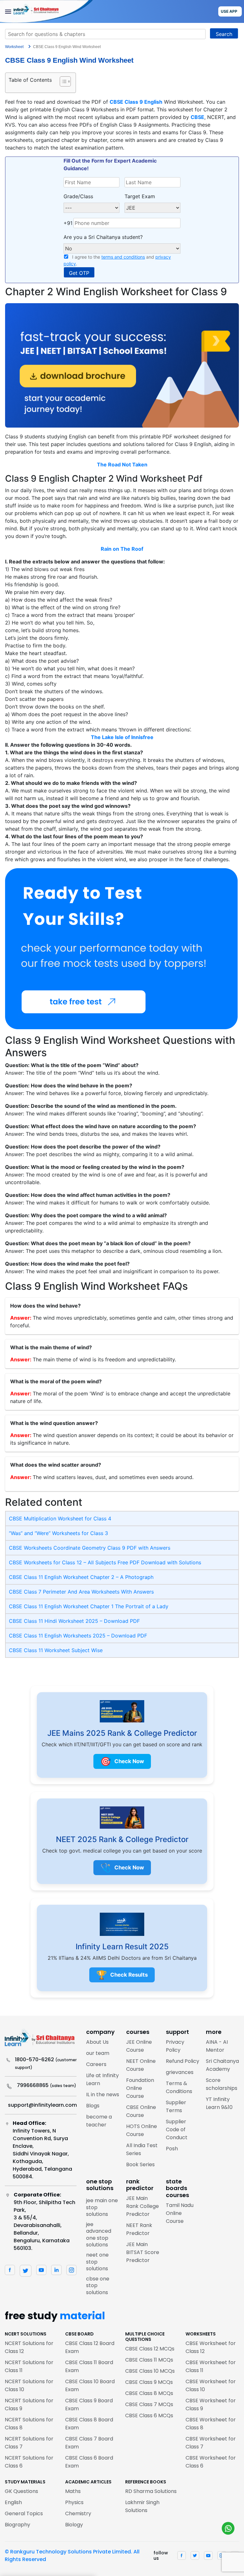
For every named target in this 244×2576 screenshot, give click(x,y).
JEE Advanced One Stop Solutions (99, 2235)
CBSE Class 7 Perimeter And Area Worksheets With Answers (81, 1592)
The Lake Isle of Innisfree (122, 737)
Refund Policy (183, 2061)
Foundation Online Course (140, 2088)
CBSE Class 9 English (136, 102)
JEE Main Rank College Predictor (142, 2206)
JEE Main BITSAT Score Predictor (143, 2252)
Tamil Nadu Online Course (180, 2213)
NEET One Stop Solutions (97, 2262)
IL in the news (103, 2094)
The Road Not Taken (122, 464)
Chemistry (78, 2513)
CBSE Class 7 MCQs (149, 2404)
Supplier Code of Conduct (177, 2129)
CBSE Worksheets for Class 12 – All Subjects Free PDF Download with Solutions (105, 1562)
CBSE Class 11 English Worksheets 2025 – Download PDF (78, 1636)
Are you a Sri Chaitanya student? (103, 237)
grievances (180, 2072)
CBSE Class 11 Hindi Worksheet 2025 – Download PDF (74, 1621)
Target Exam (140, 196)
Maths (73, 2491)
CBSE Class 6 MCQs (149, 2415)
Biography (17, 2525)
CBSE (197, 117)
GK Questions (21, 2491)
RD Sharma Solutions (151, 2491)
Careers (96, 2064)
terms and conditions (123, 257)
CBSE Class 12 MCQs (150, 2349)
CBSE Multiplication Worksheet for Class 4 (60, 1518)
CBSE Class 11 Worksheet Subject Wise (56, 1650)
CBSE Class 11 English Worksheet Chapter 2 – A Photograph (81, 1577)
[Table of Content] (65, 81)
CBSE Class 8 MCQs (149, 2393)
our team (98, 2053)
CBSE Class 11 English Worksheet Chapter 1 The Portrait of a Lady (89, 1606)
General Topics (24, 2513)
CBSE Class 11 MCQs (149, 2360)
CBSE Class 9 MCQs (149, 2382)
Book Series (140, 2164)
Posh (172, 2149)
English (13, 2502)
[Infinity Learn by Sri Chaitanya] (46, 11)
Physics (74, 2502)
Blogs (93, 2106)
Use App (229, 11)
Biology (74, 2525)
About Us (97, 2042)
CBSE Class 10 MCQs (150, 2371)
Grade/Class (78, 196)
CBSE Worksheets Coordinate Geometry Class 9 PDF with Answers (90, 1548)
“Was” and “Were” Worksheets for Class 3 (58, 1533)
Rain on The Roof (122, 549)
